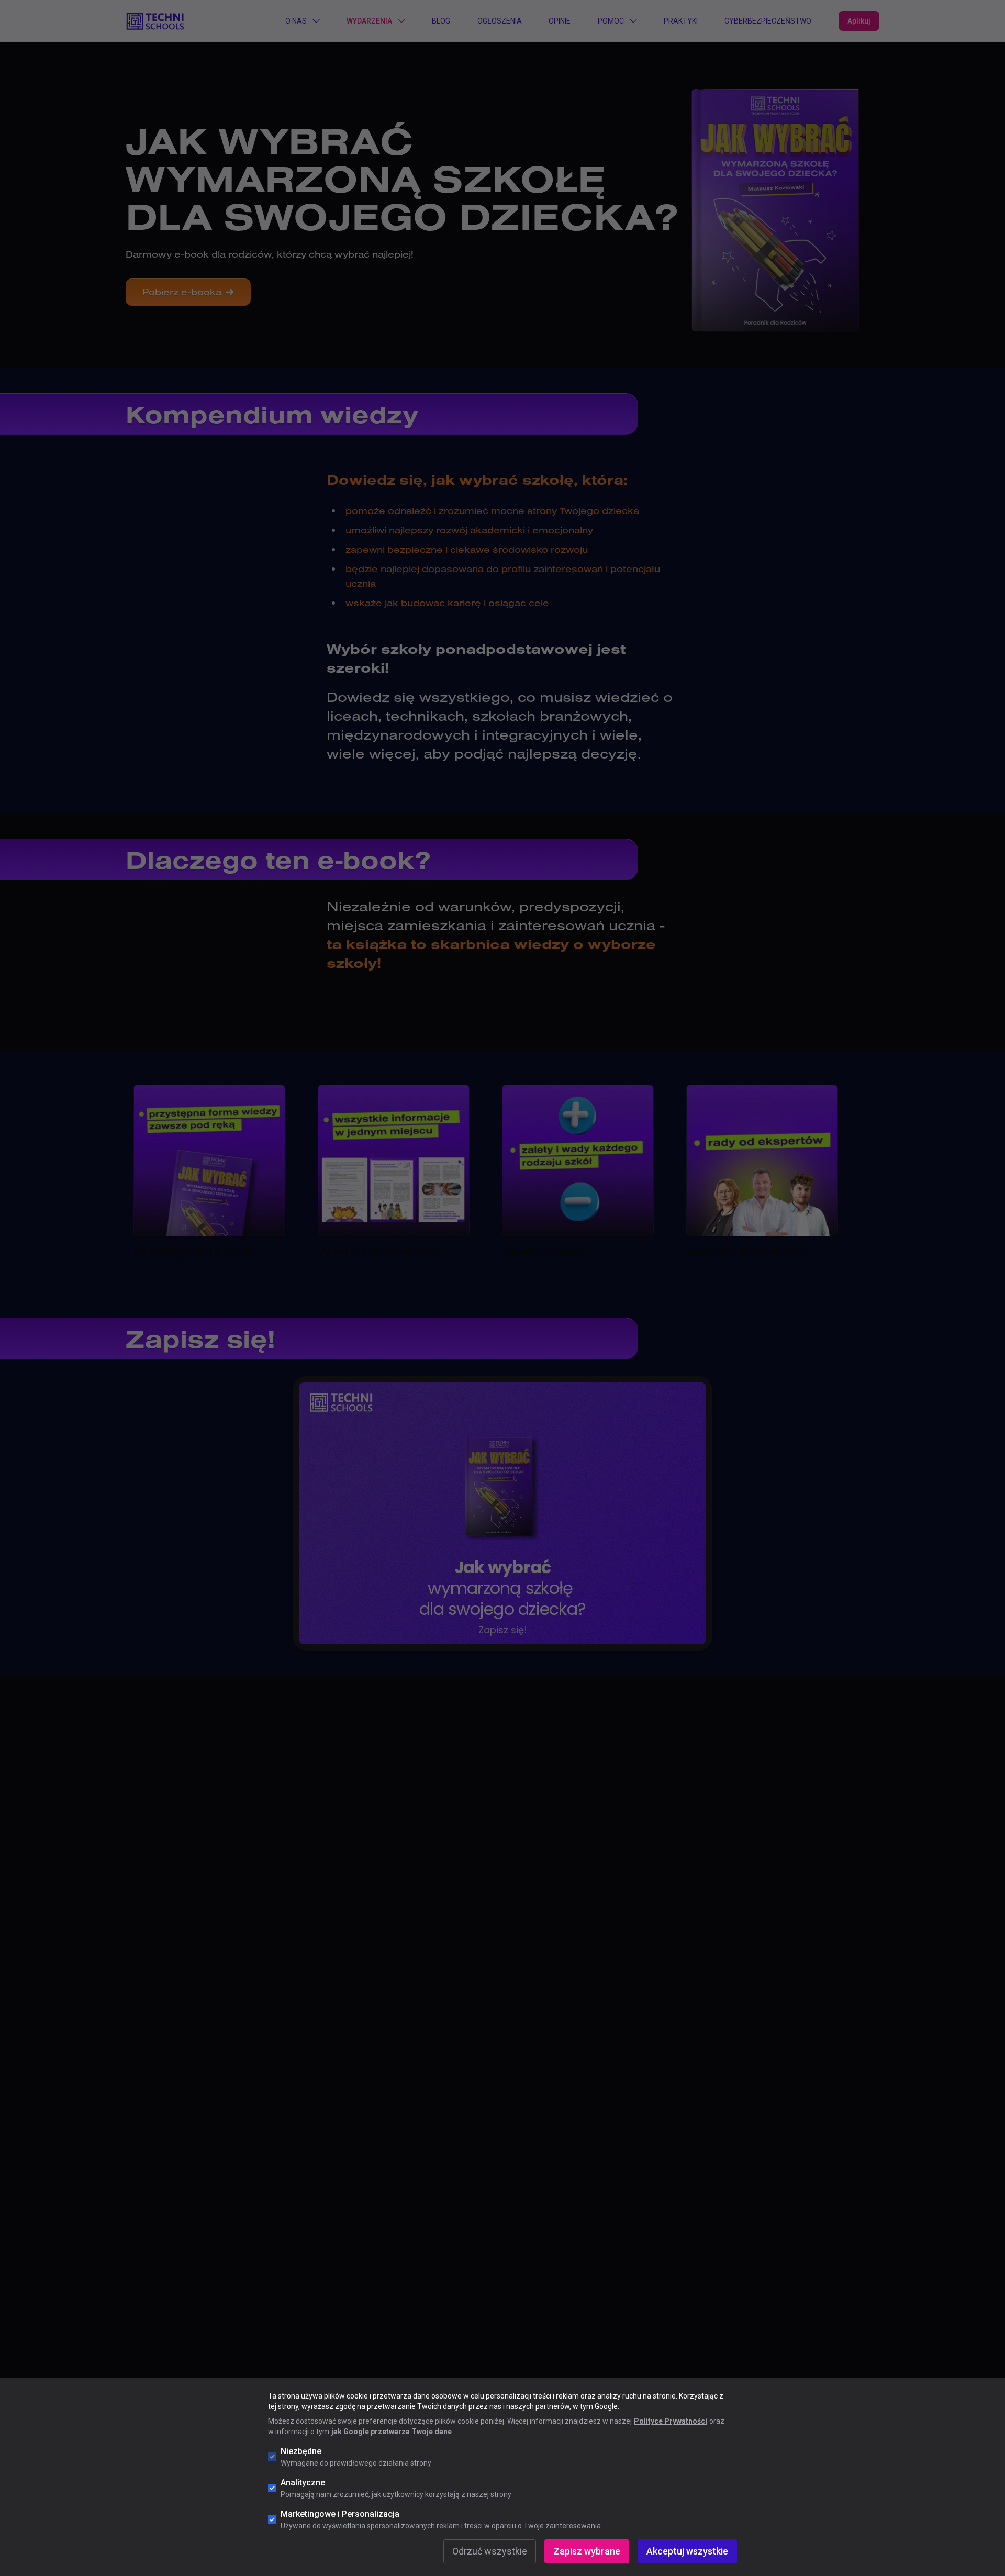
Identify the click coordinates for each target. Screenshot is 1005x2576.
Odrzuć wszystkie (490, 2551)
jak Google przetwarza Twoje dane (392, 2432)
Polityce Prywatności (671, 2421)
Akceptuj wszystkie (687, 2551)
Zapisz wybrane (587, 2551)
